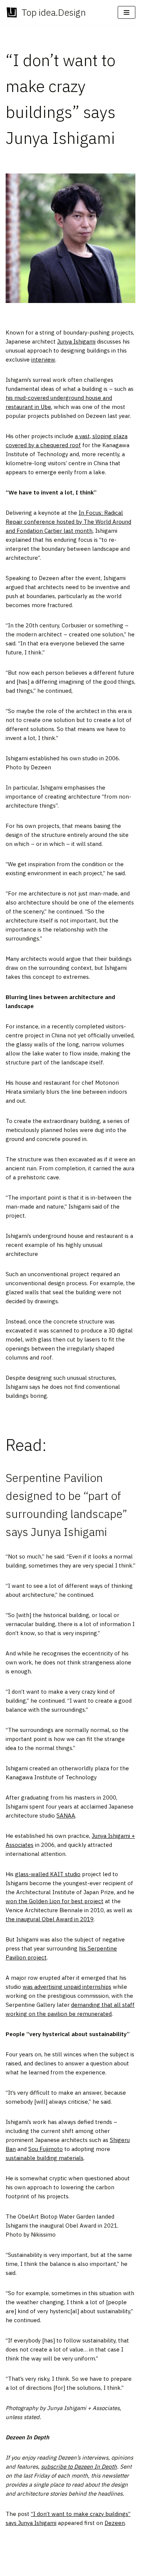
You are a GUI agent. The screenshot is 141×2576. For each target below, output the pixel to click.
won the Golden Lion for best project (55, 1901)
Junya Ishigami (76, 341)
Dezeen (115, 2523)
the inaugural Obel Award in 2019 (50, 1919)
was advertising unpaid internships (67, 1987)
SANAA (66, 1816)
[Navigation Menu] (127, 12)
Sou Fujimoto (45, 2149)
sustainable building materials (45, 2158)
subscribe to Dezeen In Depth (79, 2467)
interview (43, 359)
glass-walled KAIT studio (48, 1874)
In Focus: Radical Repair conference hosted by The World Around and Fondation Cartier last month (68, 522)
